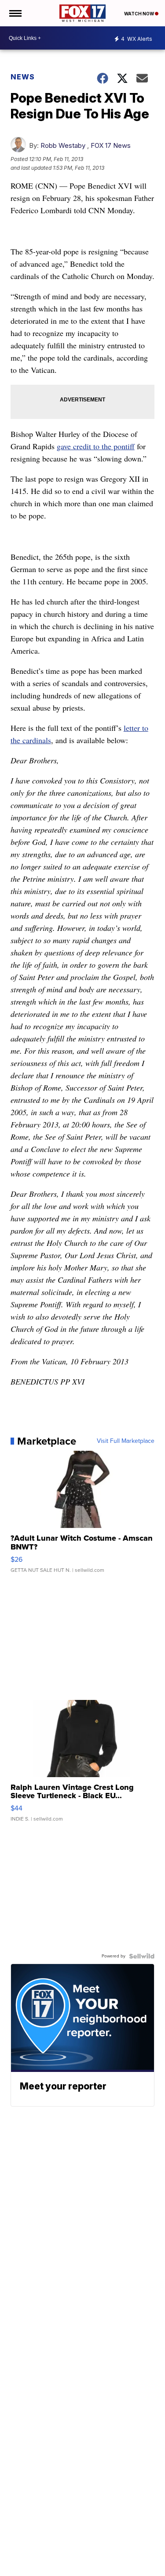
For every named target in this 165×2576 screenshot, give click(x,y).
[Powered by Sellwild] (142, 1956)
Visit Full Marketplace (126, 1441)
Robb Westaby (63, 145)
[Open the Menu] (15, 13)
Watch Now (139, 14)
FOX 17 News (111, 145)
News (23, 77)
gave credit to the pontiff (96, 446)
